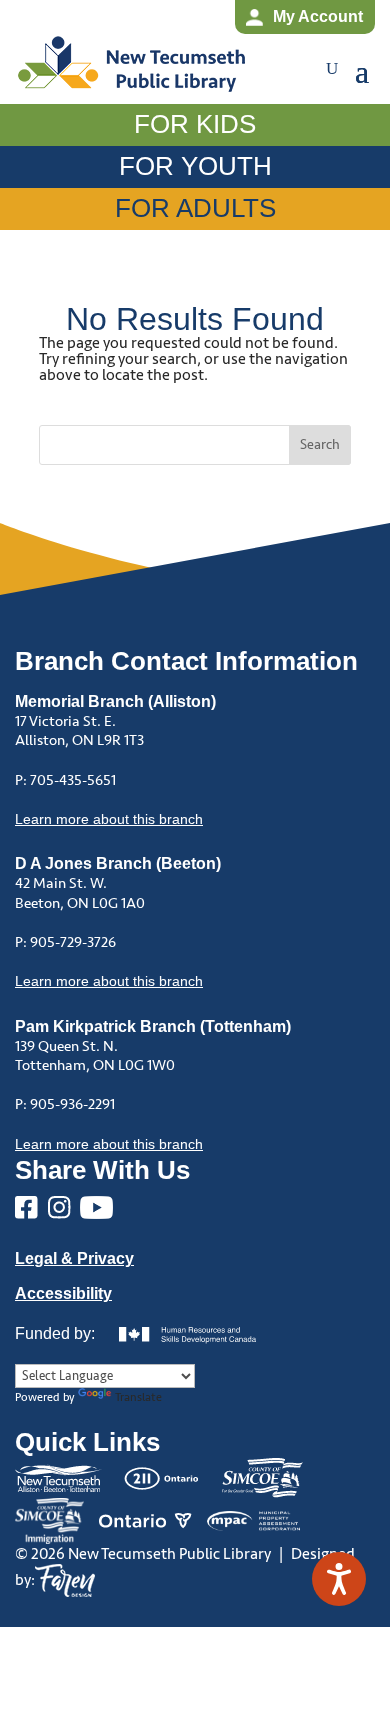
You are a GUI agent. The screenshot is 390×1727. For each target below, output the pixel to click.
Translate (138, 1397)
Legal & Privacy (74, 1258)
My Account (318, 16)
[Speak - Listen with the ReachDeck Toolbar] (339, 1579)
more (109, 819)
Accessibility (63, 1293)
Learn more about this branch (109, 981)
